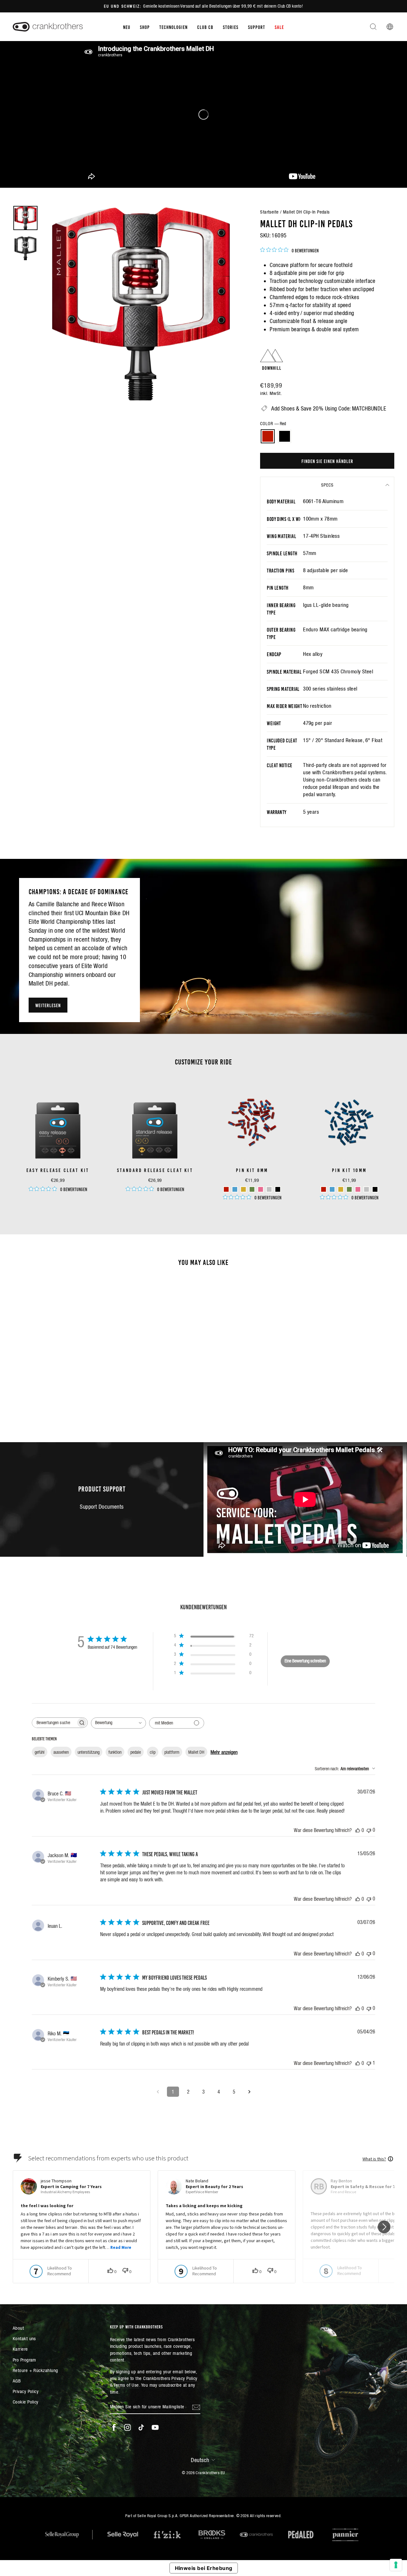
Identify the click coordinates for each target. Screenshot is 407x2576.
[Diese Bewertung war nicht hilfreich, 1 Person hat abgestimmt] (369, 2063)
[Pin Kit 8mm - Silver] (269, 1189)
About (18, 2328)
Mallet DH (196, 1752)
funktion (115, 1752)
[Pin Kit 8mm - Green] (252, 1189)
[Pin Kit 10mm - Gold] (341, 1189)
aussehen (61, 1752)
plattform (172, 1752)
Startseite (269, 212)
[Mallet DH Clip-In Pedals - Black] (62, 1397)
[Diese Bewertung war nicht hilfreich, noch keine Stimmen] (369, 1830)
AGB (17, 2381)
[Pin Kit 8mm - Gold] (243, 1189)
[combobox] (118, 1723)
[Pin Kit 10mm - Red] (324, 1189)
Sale (279, 27)
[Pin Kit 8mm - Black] (278, 1189)
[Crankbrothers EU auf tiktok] (141, 2427)
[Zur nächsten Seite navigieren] (249, 2092)
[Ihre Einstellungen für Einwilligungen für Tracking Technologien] (396, 2565)
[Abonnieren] (196, 2407)
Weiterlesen (48, 1005)
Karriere (20, 2349)
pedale (136, 1752)
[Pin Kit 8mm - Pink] (261, 1189)
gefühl (40, 1752)
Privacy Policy (26, 2391)
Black (285, 436)
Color (273, 424)
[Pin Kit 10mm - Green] (349, 1189)
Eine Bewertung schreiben (305, 1661)
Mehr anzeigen (224, 1752)
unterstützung (89, 1752)
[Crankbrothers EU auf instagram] (128, 2427)
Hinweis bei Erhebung (204, 2568)
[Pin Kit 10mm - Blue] (332, 1189)
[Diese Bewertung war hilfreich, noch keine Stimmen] (358, 1830)
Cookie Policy (26, 2402)
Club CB (205, 27)
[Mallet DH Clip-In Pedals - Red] (54, 1397)
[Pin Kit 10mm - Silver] (366, 1189)
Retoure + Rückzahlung (35, 2370)
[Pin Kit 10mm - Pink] (358, 1189)
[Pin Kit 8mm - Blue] (235, 1189)
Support (257, 27)
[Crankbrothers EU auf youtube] (155, 2427)
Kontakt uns (24, 2338)
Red (268, 436)
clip (153, 1752)
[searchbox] (54, 1723)
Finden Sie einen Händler (327, 461)
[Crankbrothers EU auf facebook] (114, 2427)
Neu (127, 27)
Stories (231, 27)
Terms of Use (126, 2385)
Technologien (173, 27)
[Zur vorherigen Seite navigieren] (158, 2092)
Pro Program (24, 2360)
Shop (145, 27)
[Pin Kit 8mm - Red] (226, 1189)
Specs (327, 485)
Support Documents (102, 1507)
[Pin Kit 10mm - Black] (375, 1189)
